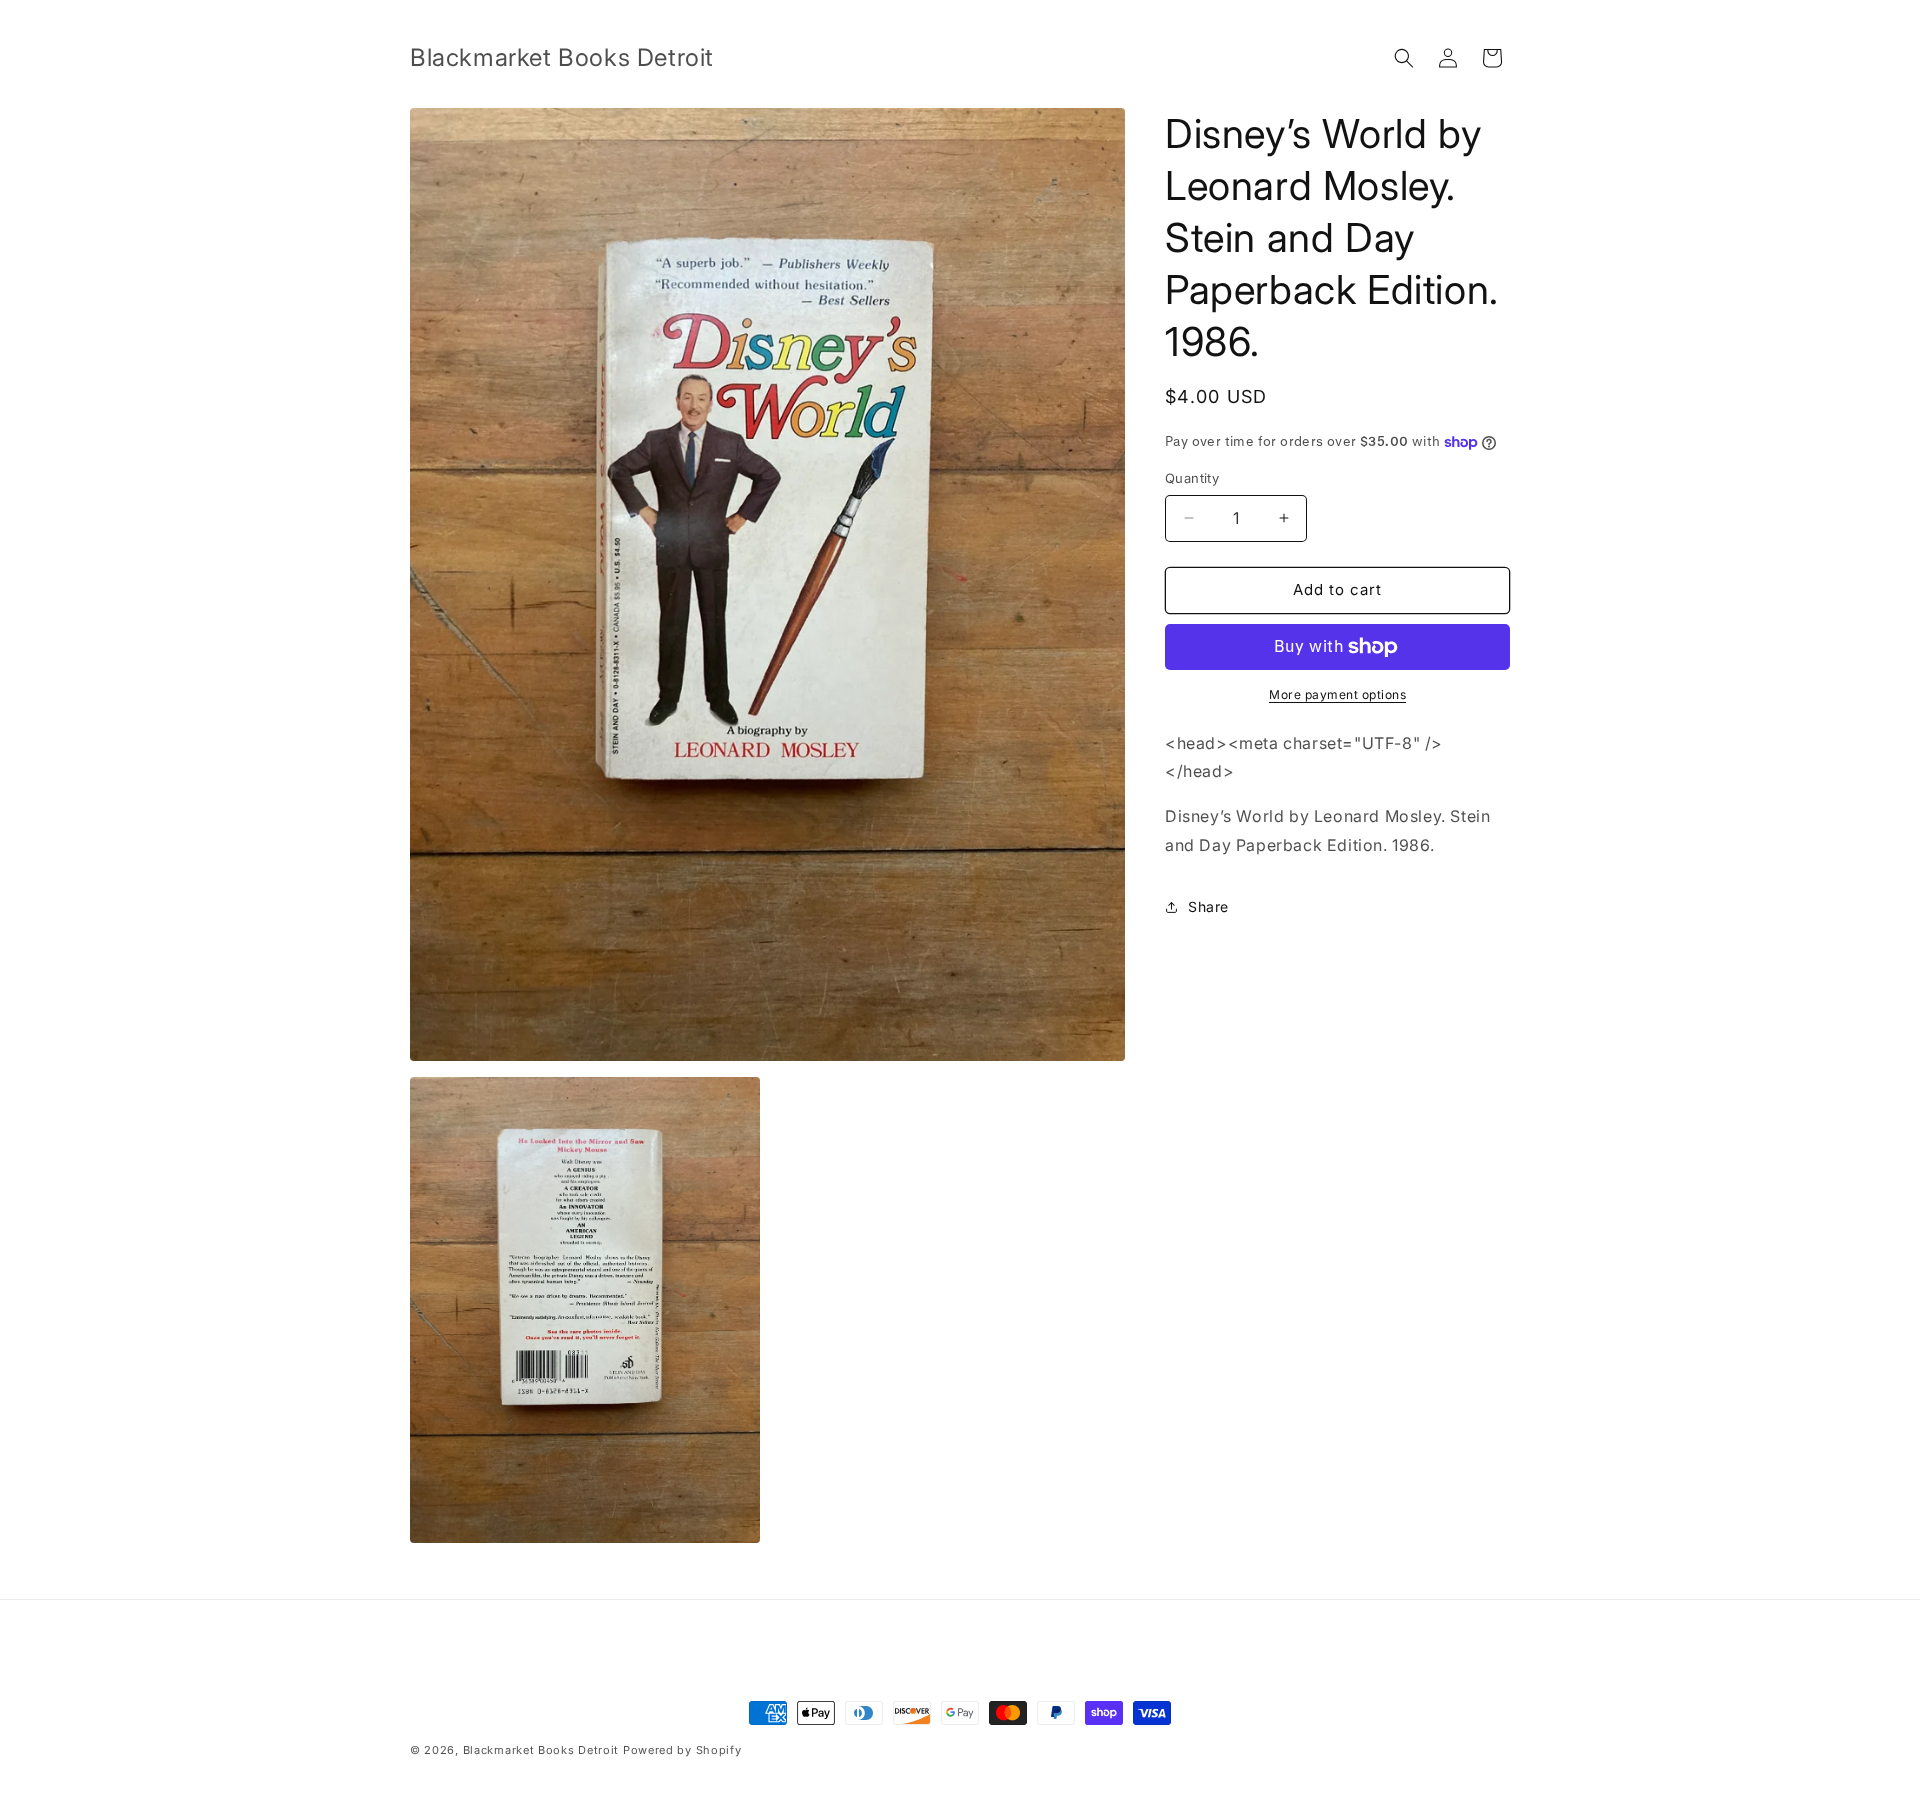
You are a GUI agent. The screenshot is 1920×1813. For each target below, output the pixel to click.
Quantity (1192, 478)
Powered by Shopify (682, 1750)
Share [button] (1208, 906)
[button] (1404, 58)
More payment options (1337, 694)
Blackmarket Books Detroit (541, 1750)
